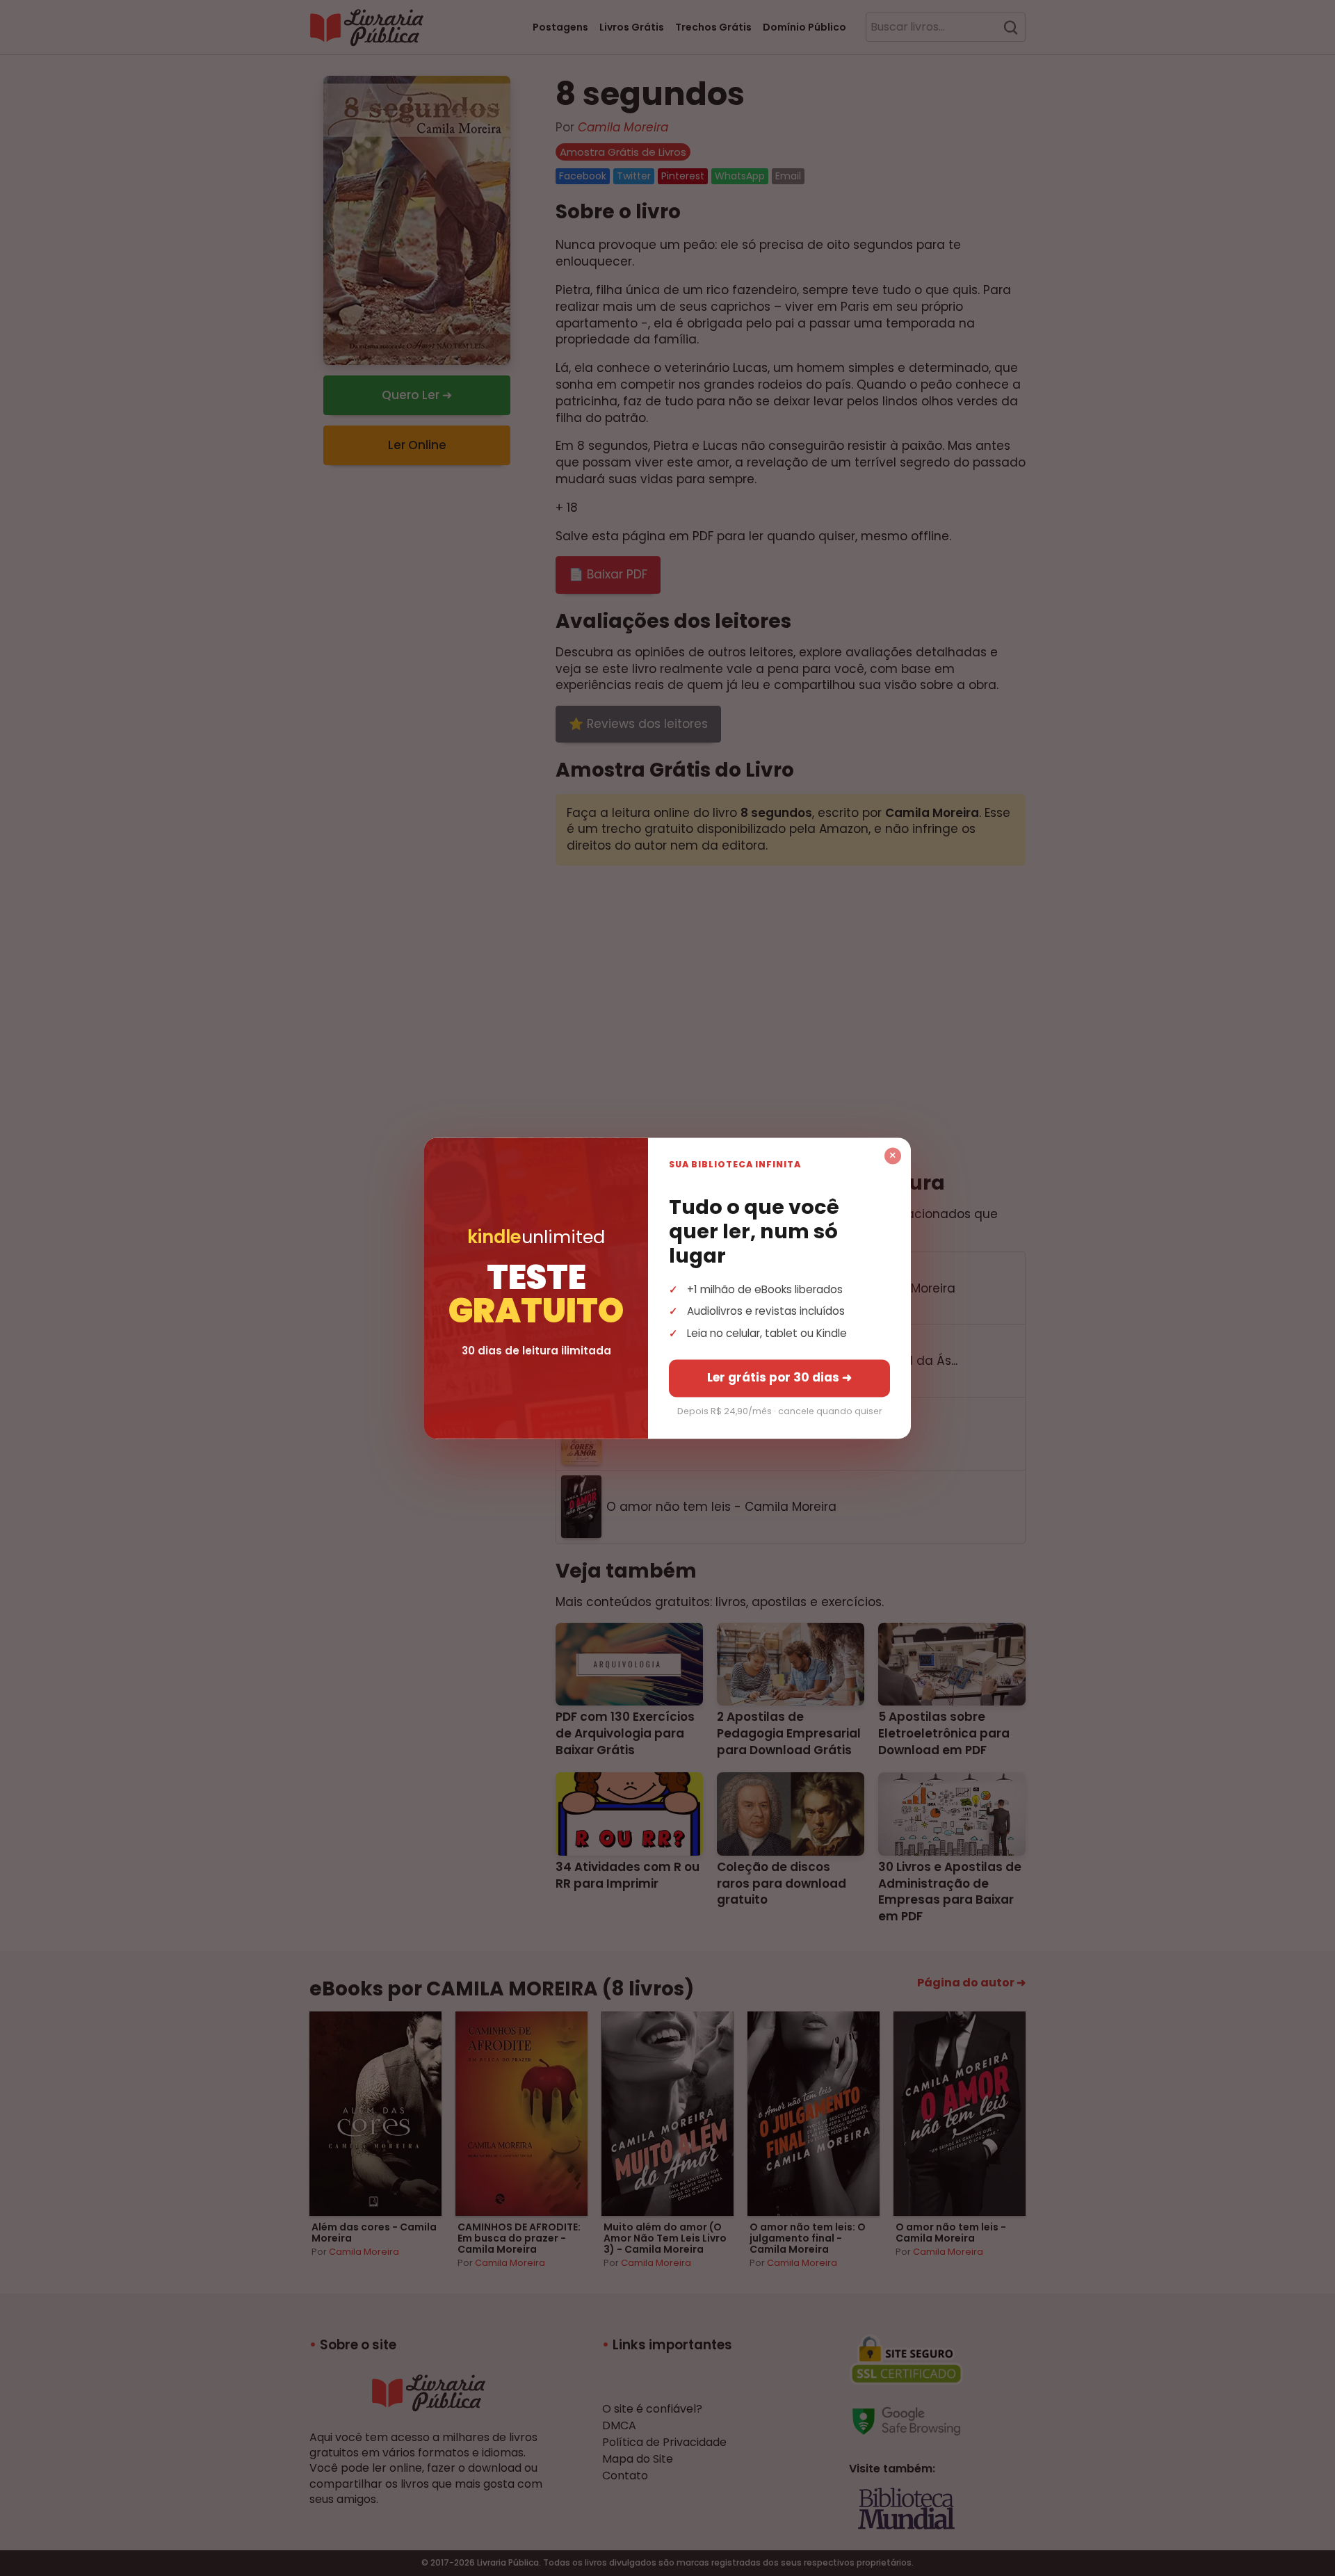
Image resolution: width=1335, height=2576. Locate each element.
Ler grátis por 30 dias (779, 1377)
